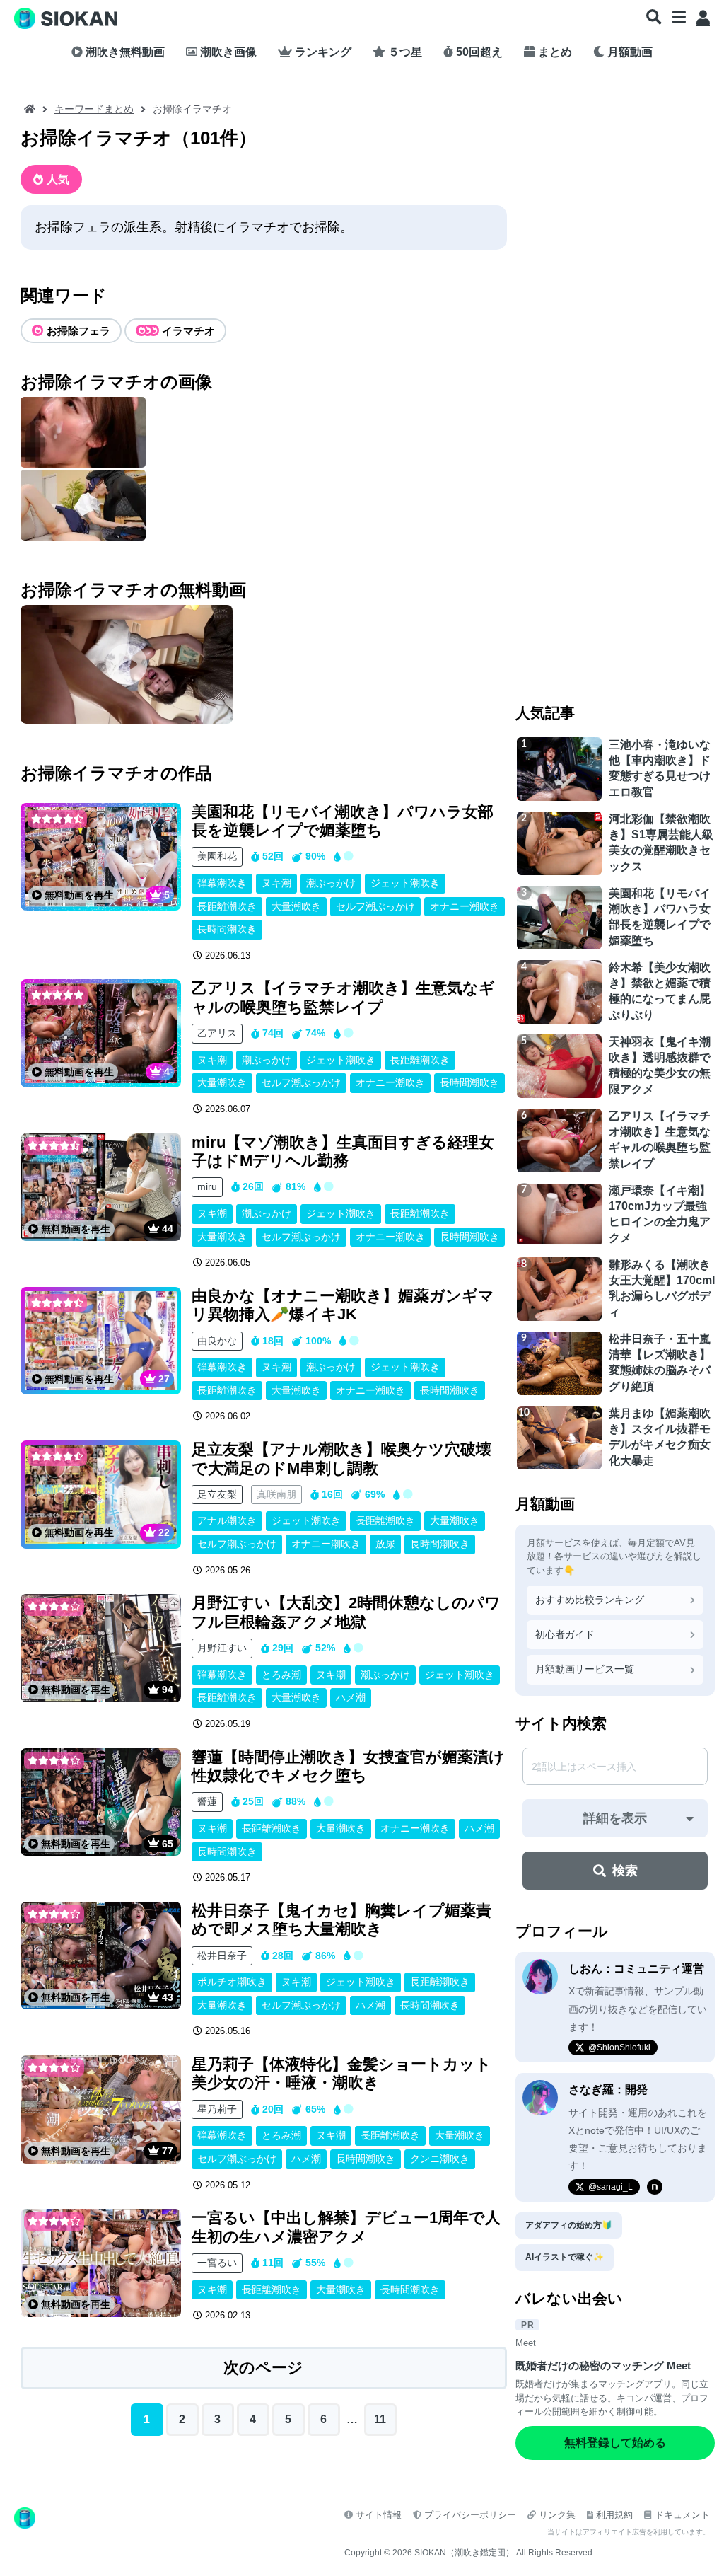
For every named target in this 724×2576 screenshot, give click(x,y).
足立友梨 (217, 1494)
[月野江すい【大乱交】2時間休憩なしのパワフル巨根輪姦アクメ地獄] (101, 1648)
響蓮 (207, 1801)
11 (380, 2419)
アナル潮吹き (227, 1520)
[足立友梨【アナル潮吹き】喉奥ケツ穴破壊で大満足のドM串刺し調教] (101, 1495)
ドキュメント (682, 2515)
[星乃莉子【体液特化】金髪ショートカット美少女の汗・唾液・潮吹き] (101, 2109)
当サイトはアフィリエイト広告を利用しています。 (629, 2532)
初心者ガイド (565, 1634)
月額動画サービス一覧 (585, 1669)
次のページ (263, 2368)
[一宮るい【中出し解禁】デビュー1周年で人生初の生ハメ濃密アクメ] (101, 2263)
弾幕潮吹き (222, 883)
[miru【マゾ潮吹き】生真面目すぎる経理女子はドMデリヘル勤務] (101, 1188)
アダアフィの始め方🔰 (569, 2225)
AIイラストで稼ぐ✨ (565, 2257)
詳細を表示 (615, 1818)
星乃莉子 (217, 2109)
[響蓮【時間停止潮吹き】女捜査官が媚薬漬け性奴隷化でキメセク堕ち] (101, 1802)
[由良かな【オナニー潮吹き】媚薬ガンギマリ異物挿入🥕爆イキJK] (101, 1341)
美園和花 (217, 856)
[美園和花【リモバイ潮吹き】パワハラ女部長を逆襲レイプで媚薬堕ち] (101, 857)
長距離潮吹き (227, 906)
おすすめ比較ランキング (590, 1600)
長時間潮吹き (227, 929)
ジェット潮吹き (405, 883)
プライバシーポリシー (470, 2515)
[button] (654, 18)
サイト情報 (379, 2515)
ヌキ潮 (276, 883)
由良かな (217, 1341)
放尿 (385, 1544)
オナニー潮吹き (465, 906)
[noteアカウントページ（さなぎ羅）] (655, 2187)
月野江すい (222, 1648)
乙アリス (217, 1033)
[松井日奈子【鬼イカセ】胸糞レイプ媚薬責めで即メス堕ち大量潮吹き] (101, 1956)
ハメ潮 (351, 1697)
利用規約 (614, 2515)
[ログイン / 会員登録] (703, 18)
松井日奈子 (222, 1956)
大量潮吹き (296, 906)
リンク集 (557, 2515)
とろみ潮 (281, 1675)
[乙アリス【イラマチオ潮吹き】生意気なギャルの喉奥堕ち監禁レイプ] (101, 1033)
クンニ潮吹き (440, 2159)
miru (207, 1186)
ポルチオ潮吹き (232, 1982)
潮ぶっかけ (331, 883)
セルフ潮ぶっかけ (375, 906)
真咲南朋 (276, 1494)
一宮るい (217, 2263)
